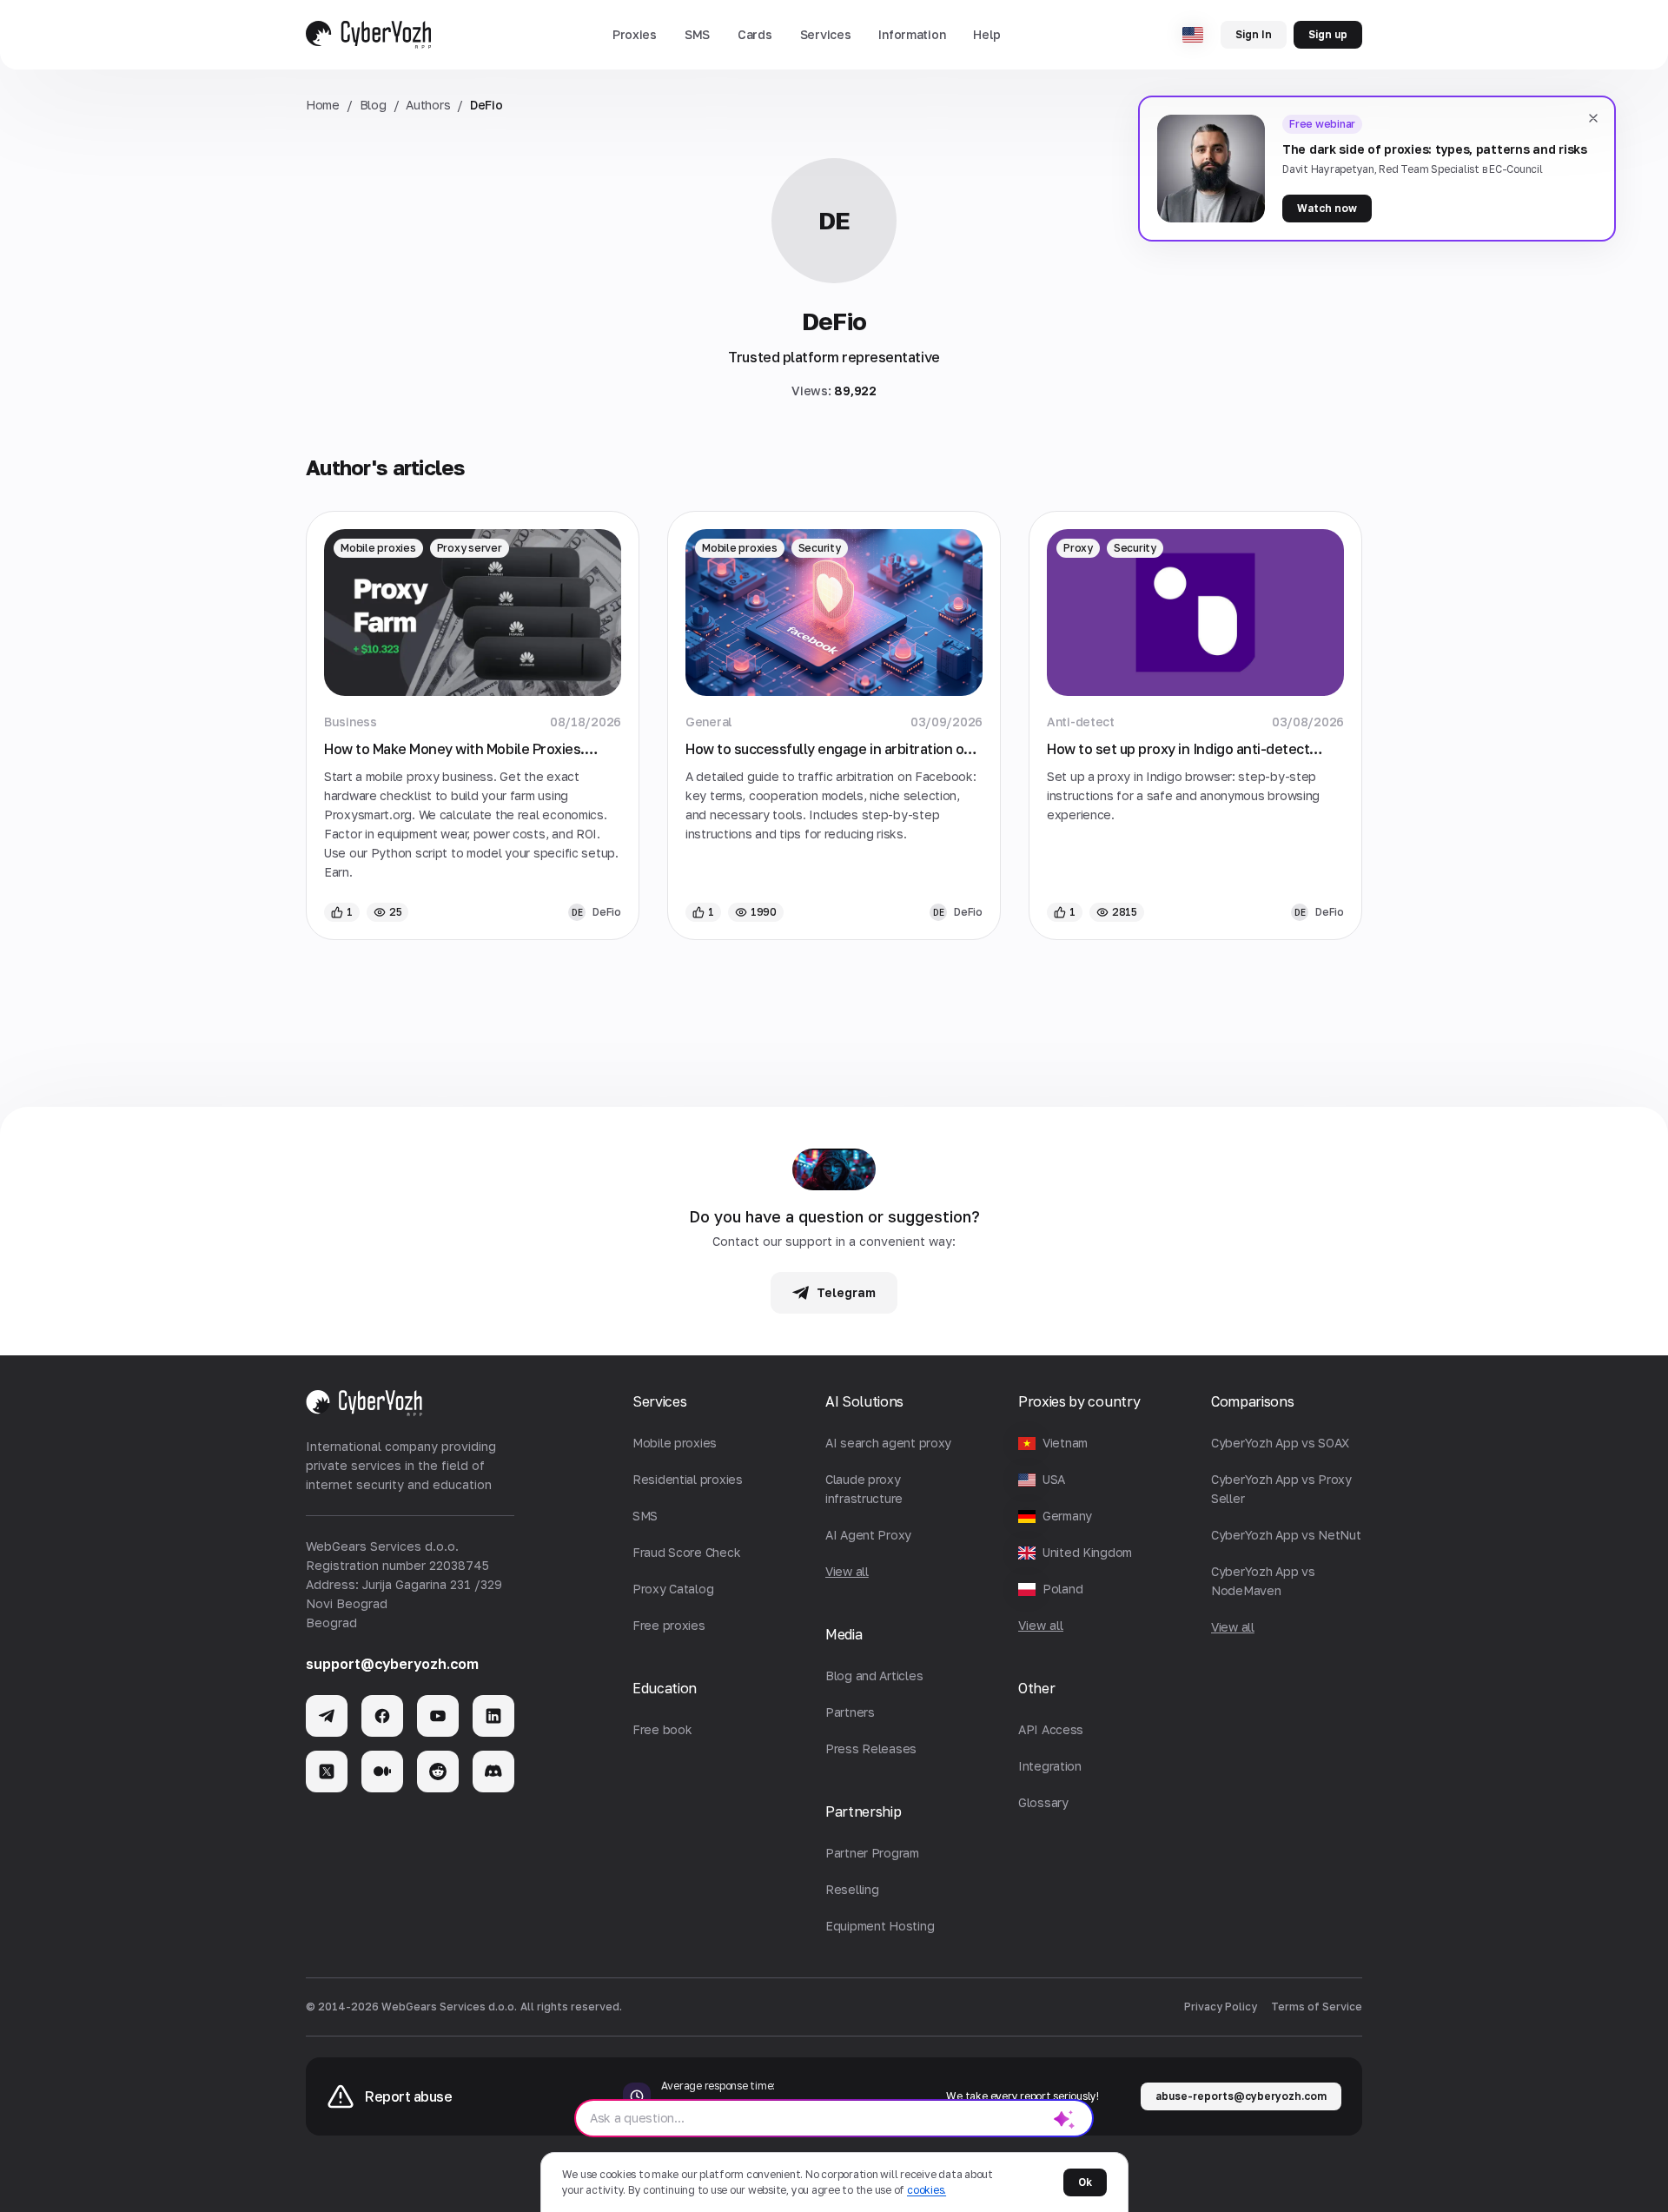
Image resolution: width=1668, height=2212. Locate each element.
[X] (327, 1772)
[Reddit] (438, 1772)
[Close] (1593, 118)
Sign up (1328, 34)
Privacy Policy (1221, 2007)
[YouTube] (438, 1716)
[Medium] (382, 1772)
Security (820, 548)
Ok (1085, 2182)
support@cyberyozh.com (392, 1664)
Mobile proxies (378, 548)
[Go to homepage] (368, 35)
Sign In (1254, 34)
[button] (635, 35)
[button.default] (1064, 2118)
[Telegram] (327, 1716)
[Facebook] (382, 1716)
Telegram (846, 1292)
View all (1041, 1625)
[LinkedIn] (493, 1716)
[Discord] (493, 1772)
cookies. (927, 2190)
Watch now (1327, 208)
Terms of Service (1317, 2007)
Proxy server (470, 548)
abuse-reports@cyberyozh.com (1241, 2096)
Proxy (1078, 548)
